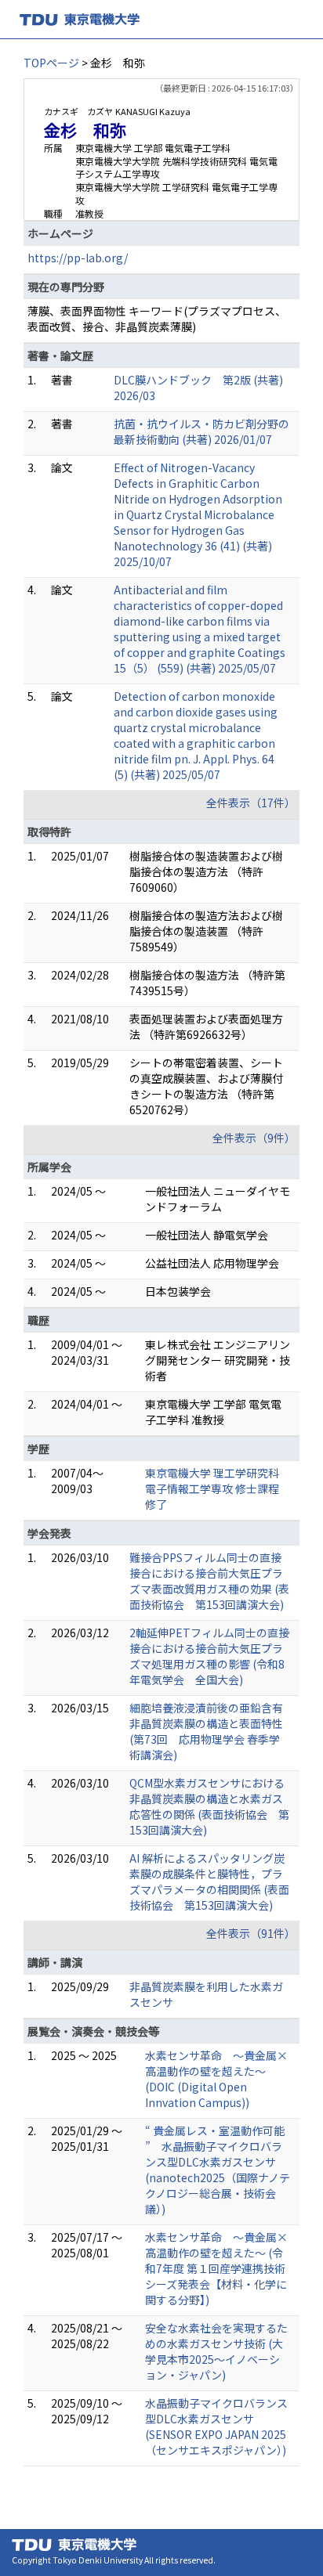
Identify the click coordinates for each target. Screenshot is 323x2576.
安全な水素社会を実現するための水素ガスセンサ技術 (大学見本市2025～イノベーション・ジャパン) (216, 2351)
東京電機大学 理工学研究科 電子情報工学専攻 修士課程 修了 (212, 1488)
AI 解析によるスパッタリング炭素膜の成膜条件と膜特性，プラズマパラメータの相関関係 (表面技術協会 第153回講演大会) (209, 1881)
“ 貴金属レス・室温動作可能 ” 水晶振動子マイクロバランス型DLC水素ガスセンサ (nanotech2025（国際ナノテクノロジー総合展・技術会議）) (218, 2170)
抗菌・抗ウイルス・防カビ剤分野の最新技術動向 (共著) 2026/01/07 (201, 431)
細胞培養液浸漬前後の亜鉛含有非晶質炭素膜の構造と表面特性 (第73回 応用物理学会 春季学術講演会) (206, 1731)
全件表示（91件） (251, 1933)
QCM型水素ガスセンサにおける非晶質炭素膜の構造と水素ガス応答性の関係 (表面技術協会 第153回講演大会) (209, 1806)
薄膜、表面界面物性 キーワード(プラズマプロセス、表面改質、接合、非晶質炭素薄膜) (157, 319)
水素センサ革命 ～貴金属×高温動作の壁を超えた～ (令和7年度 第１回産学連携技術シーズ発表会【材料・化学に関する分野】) (216, 2268)
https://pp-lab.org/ (78, 258)
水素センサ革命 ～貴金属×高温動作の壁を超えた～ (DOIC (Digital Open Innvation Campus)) (216, 2079)
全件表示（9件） (254, 1138)
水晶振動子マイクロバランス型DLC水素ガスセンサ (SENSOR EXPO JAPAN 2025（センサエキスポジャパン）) (216, 2426)
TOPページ (51, 63)
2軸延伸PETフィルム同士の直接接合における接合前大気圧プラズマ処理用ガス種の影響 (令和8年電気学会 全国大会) (209, 1656)
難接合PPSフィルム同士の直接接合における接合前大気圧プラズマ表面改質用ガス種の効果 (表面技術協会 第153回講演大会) (209, 1581)
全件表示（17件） (251, 803)
